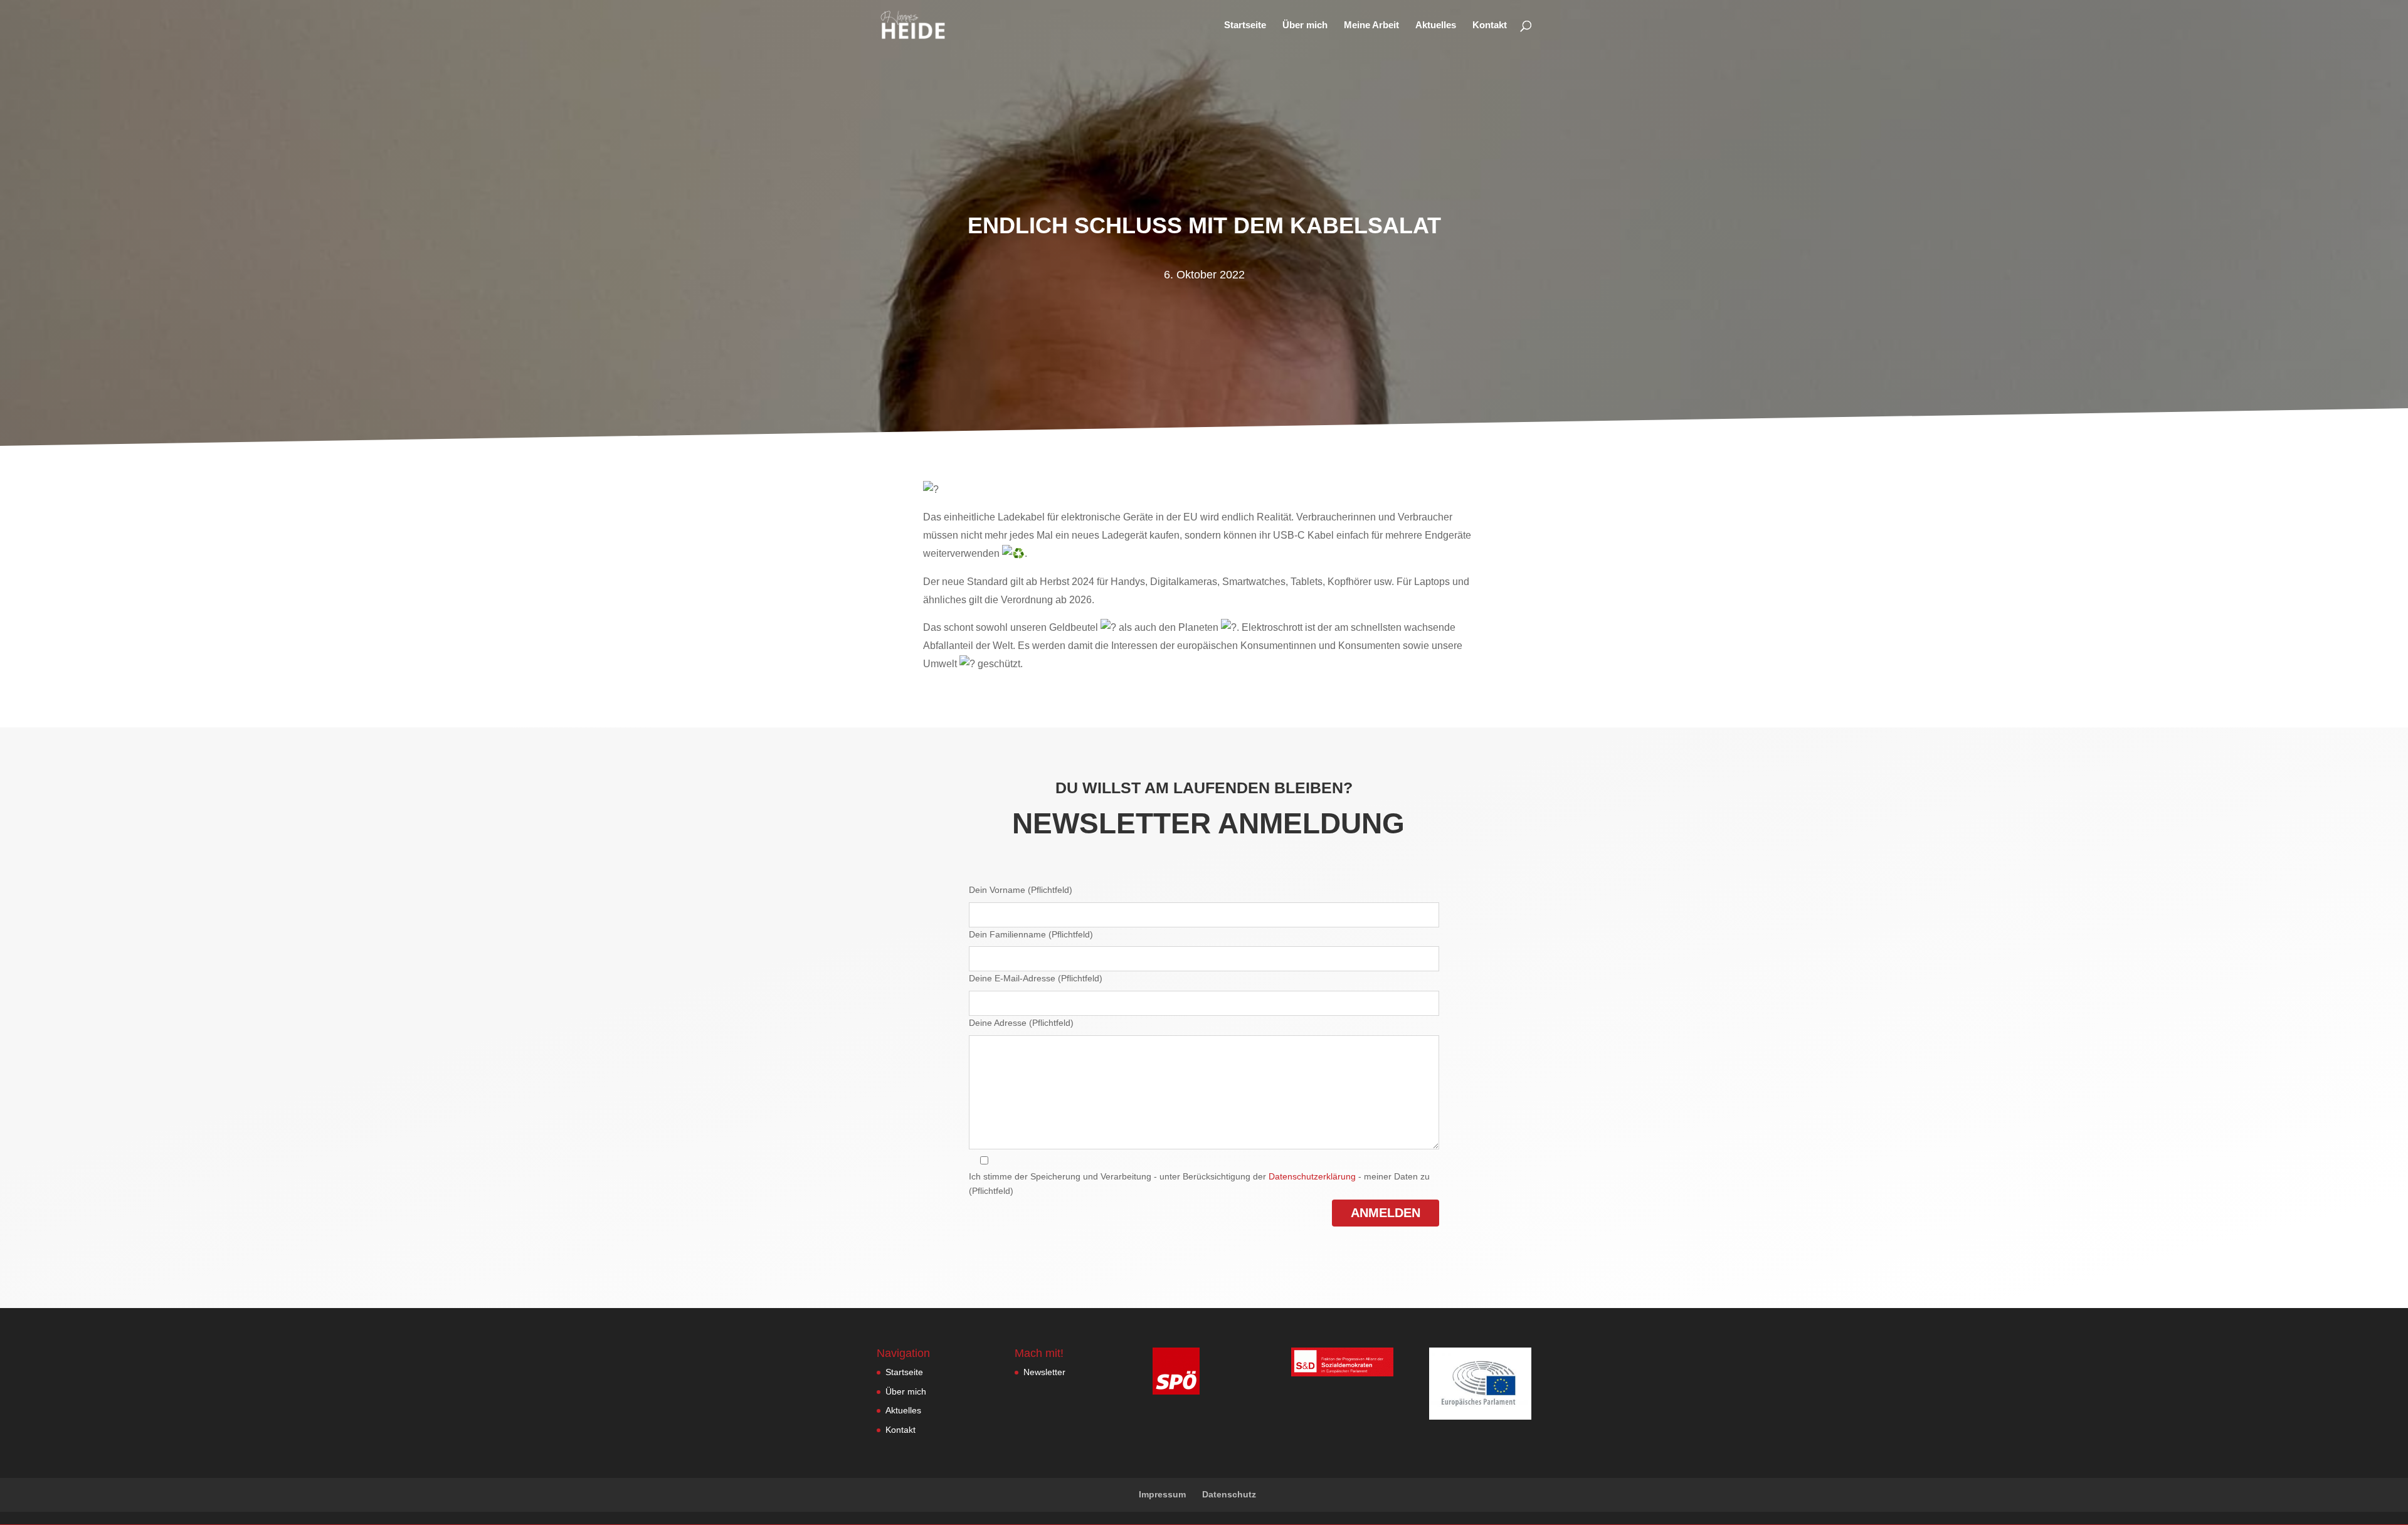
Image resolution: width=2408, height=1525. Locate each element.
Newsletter (1044, 1372)
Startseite (1245, 25)
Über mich (1305, 25)
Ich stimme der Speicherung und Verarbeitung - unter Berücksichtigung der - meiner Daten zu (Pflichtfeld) (1199, 1184)
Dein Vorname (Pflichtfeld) (1021, 890)
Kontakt (1490, 25)
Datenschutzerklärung (1312, 1176)
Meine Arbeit (1371, 25)
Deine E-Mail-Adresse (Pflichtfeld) (1036, 978)
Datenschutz (1229, 1494)
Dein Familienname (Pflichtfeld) (1031, 934)
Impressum (1162, 1494)
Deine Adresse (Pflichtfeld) (1021, 1023)
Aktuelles (1436, 25)
